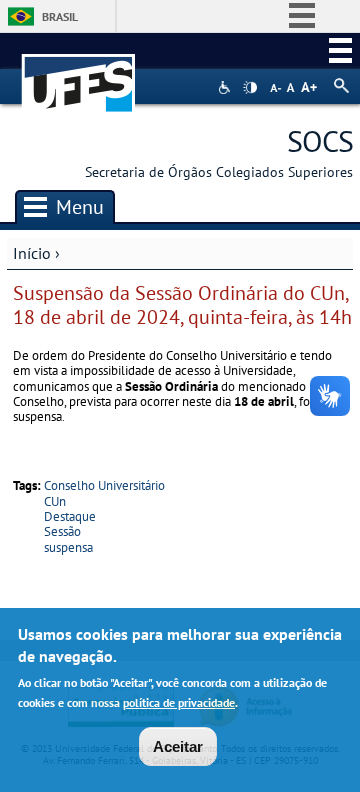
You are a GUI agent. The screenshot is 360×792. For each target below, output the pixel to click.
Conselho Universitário (104, 485)
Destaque (70, 516)
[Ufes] (79, 73)
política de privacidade (179, 702)
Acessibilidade (226, 87)
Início (32, 253)
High (250, 88)
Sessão (62, 531)
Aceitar (178, 746)
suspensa (68, 547)
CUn (55, 501)
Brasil (60, 16)
